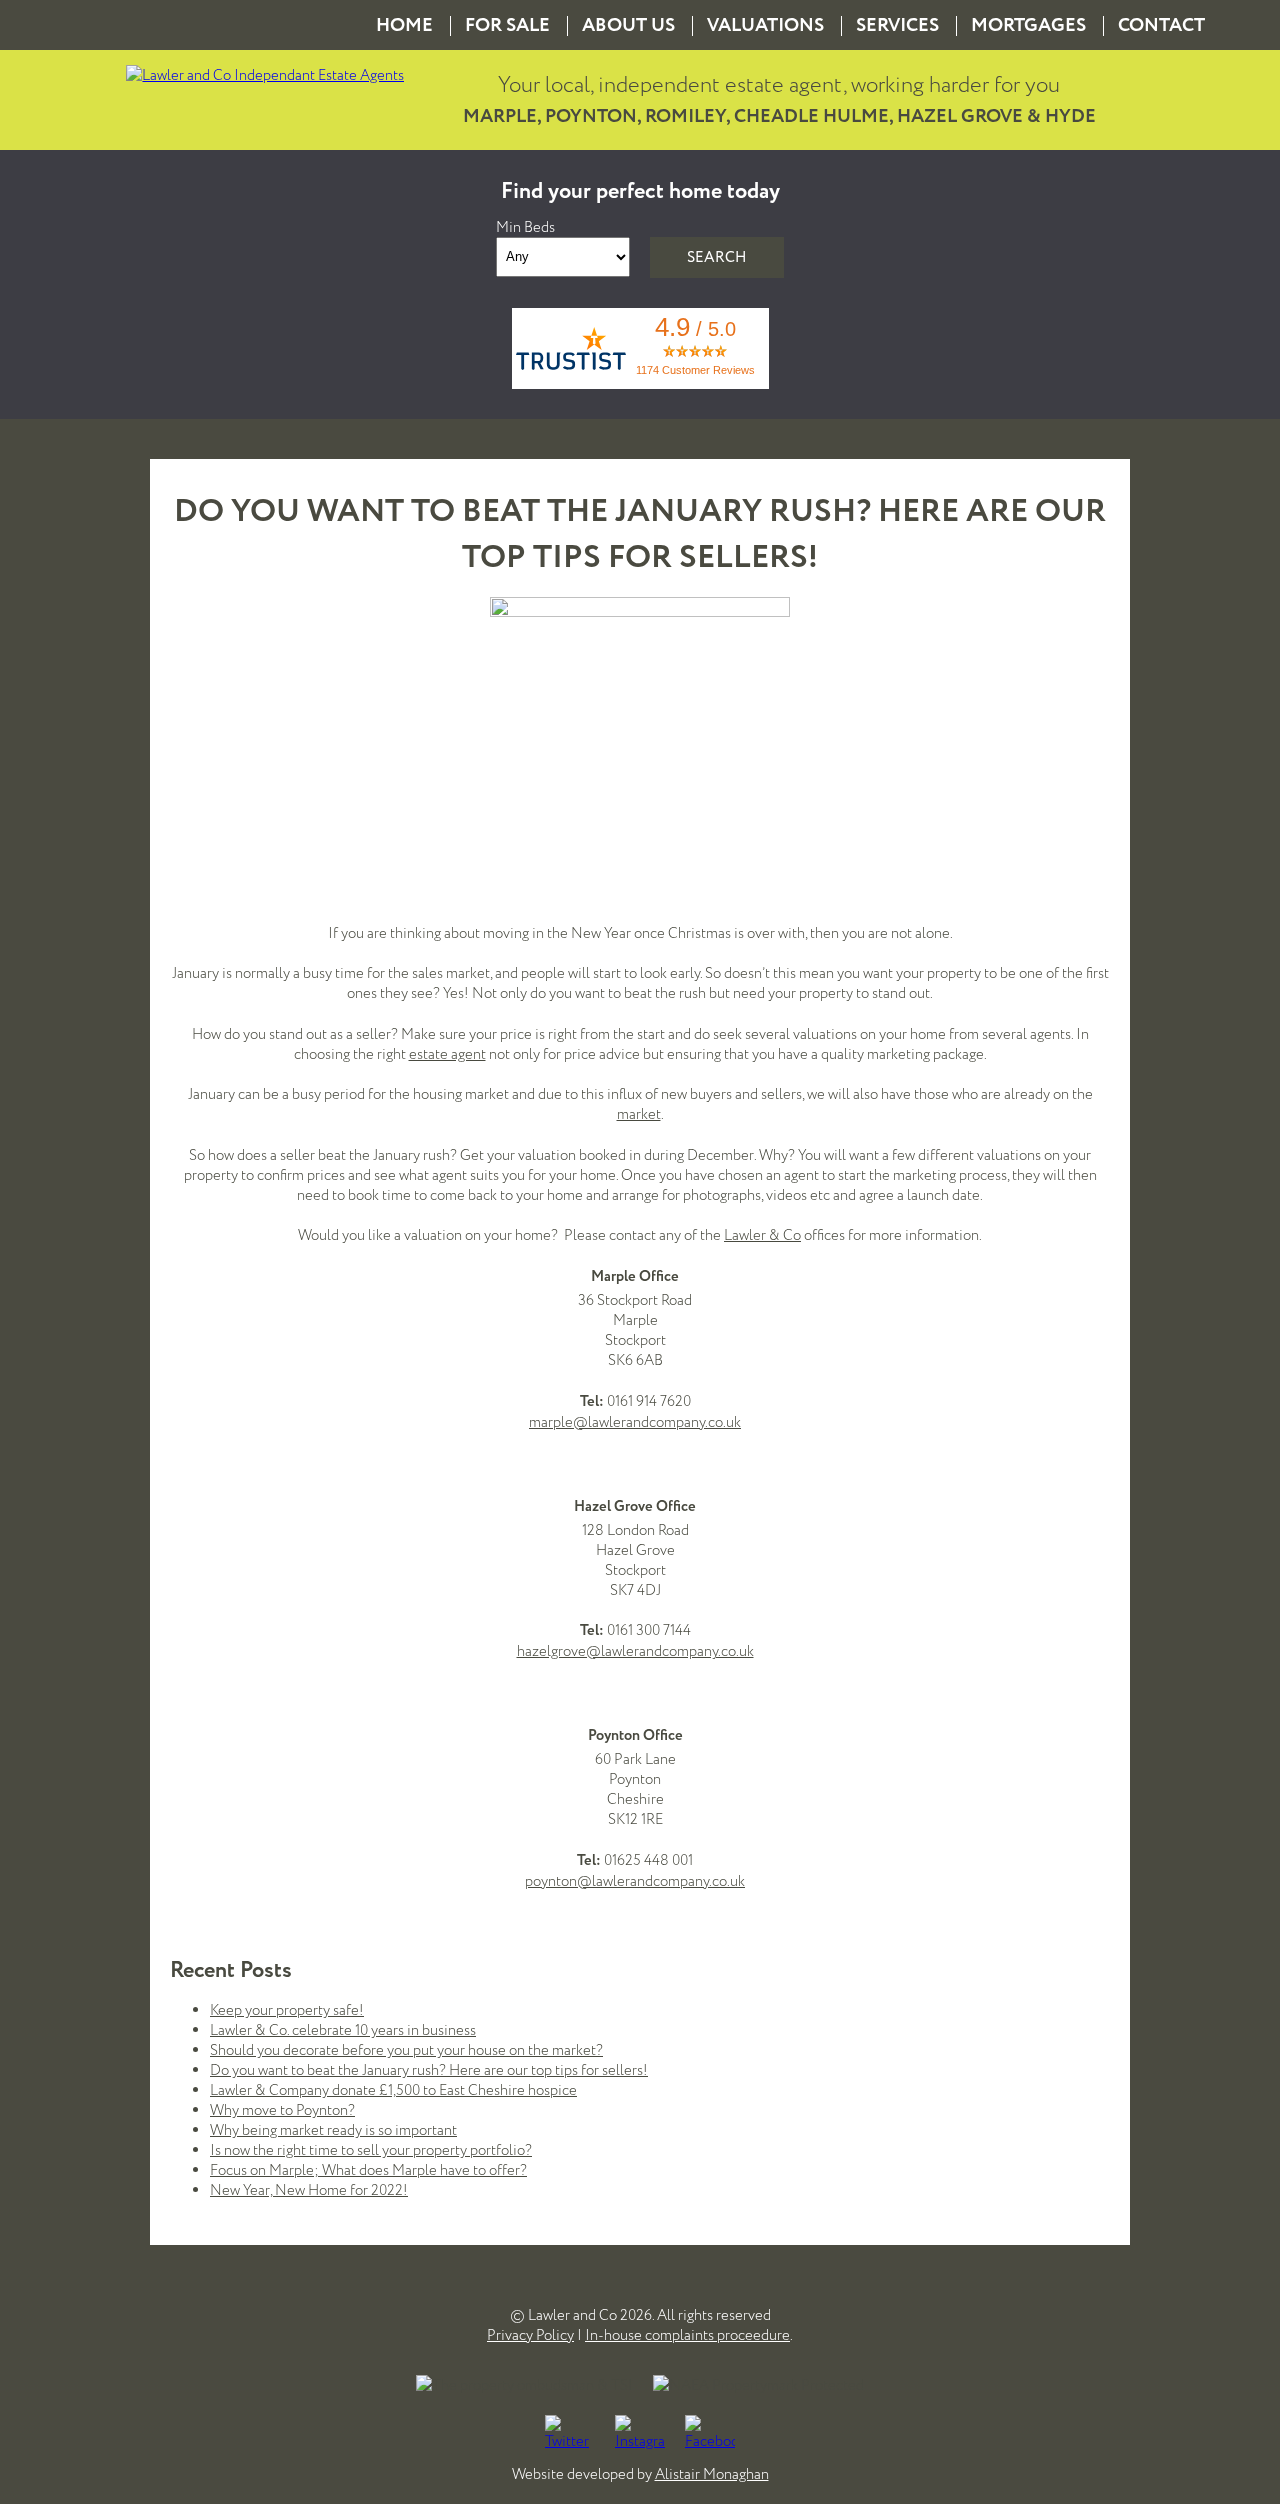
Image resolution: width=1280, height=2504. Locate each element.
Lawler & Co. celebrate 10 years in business (343, 2030)
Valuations (765, 25)
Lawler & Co (762, 1235)
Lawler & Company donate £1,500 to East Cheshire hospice (393, 2090)
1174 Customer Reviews (695, 370)
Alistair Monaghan (712, 2474)
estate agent (447, 1054)
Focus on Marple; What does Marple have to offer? (368, 2170)
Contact (1161, 25)
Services (897, 25)
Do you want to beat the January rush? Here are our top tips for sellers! (429, 2070)
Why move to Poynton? (282, 2110)
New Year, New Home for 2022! (309, 2190)
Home (404, 25)
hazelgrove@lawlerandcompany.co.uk (635, 1651)
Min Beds (525, 227)
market (639, 1114)
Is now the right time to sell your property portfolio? (371, 2150)
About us (628, 25)
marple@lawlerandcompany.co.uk (635, 1422)
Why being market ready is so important (333, 2130)
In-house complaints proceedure (687, 2335)
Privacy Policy (530, 2335)
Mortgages (1028, 25)
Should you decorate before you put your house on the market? (406, 2050)
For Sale (507, 25)
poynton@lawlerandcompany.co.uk (635, 1881)
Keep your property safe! (287, 2010)
